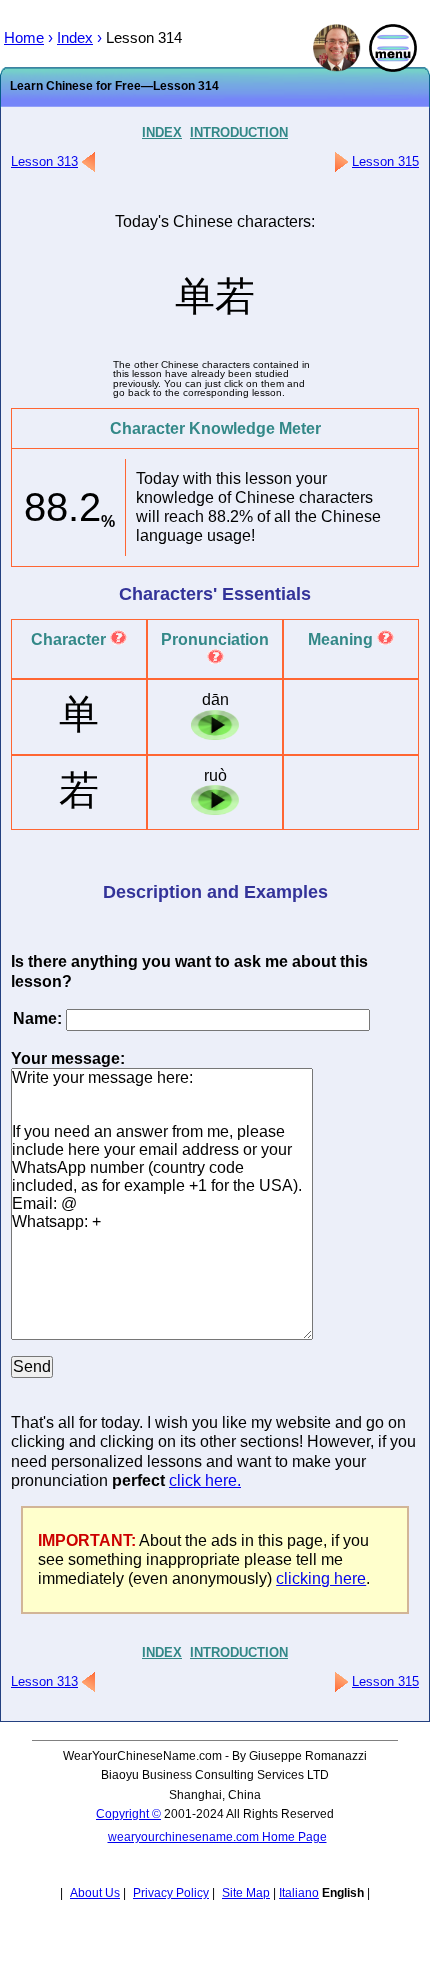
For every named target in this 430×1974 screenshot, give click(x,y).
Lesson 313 (44, 161)
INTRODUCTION (239, 132)
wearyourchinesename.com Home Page (217, 1837)
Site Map (246, 1893)
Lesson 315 (385, 161)
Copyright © (128, 1814)
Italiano (299, 1893)
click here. (205, 1480)
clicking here (321, 1578)
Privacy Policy (171, 1893)
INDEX (162, 132)
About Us (95, 1893)
